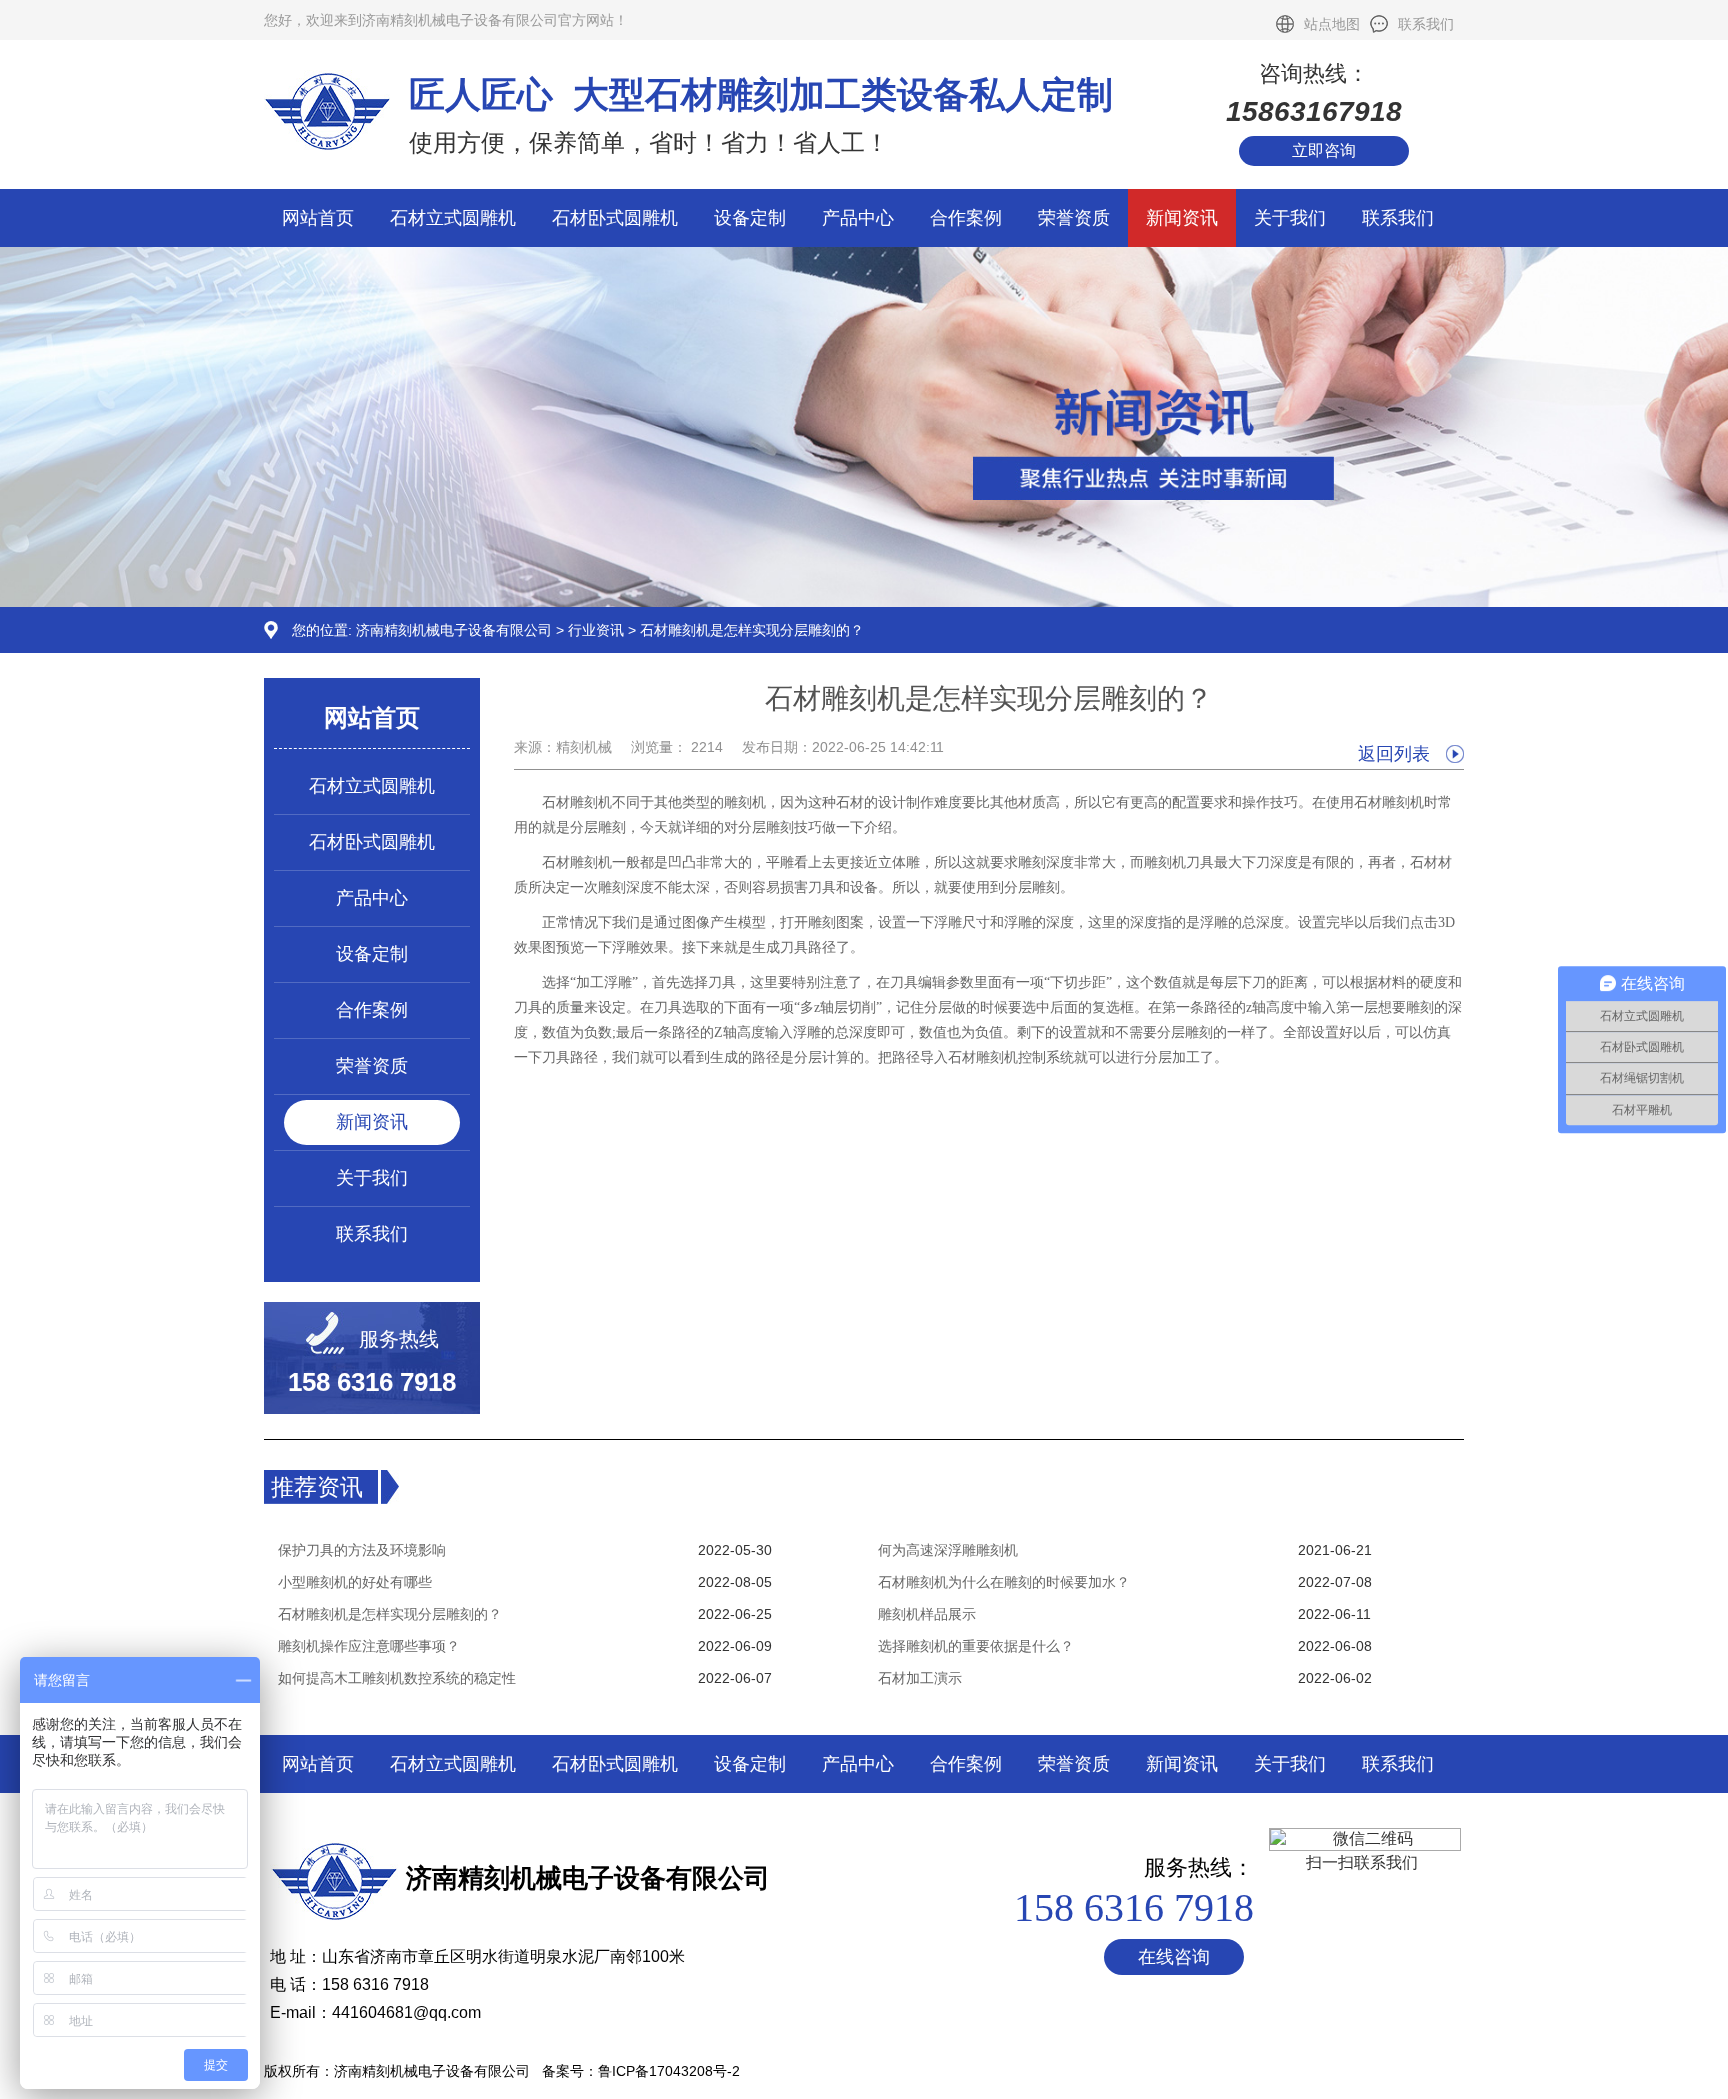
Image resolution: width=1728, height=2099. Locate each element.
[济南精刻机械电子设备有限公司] (864, 602)
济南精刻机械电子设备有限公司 (454, 630)
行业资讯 (596, 630)
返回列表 (1394, 754)
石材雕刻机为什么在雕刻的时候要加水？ (1004, 1582)
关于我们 (1290, 218)
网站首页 (318, 218)
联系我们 (1426, 24)
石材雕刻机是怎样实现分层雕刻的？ (390, 1614)
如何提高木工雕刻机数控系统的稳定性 (397, 1678)
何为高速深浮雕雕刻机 (948, 1550)
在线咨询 (1174, 1957)
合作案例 (966, 218)
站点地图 (1332, 24)
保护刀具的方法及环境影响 (362, 1550)
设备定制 (750, 218)
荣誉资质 (1074, 218)
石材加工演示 (920, 1678)
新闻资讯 (1182, 218)
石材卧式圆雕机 (615, 218)
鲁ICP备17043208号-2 (669, 2071)
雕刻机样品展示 (927, 1614)
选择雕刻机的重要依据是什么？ (976, 1646)
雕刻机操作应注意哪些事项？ (369, 1646)
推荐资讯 (317, 1487)
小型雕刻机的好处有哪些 (355, 1582)
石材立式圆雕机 (453, 218)
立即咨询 (1324, 150)
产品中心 (858, 218)
